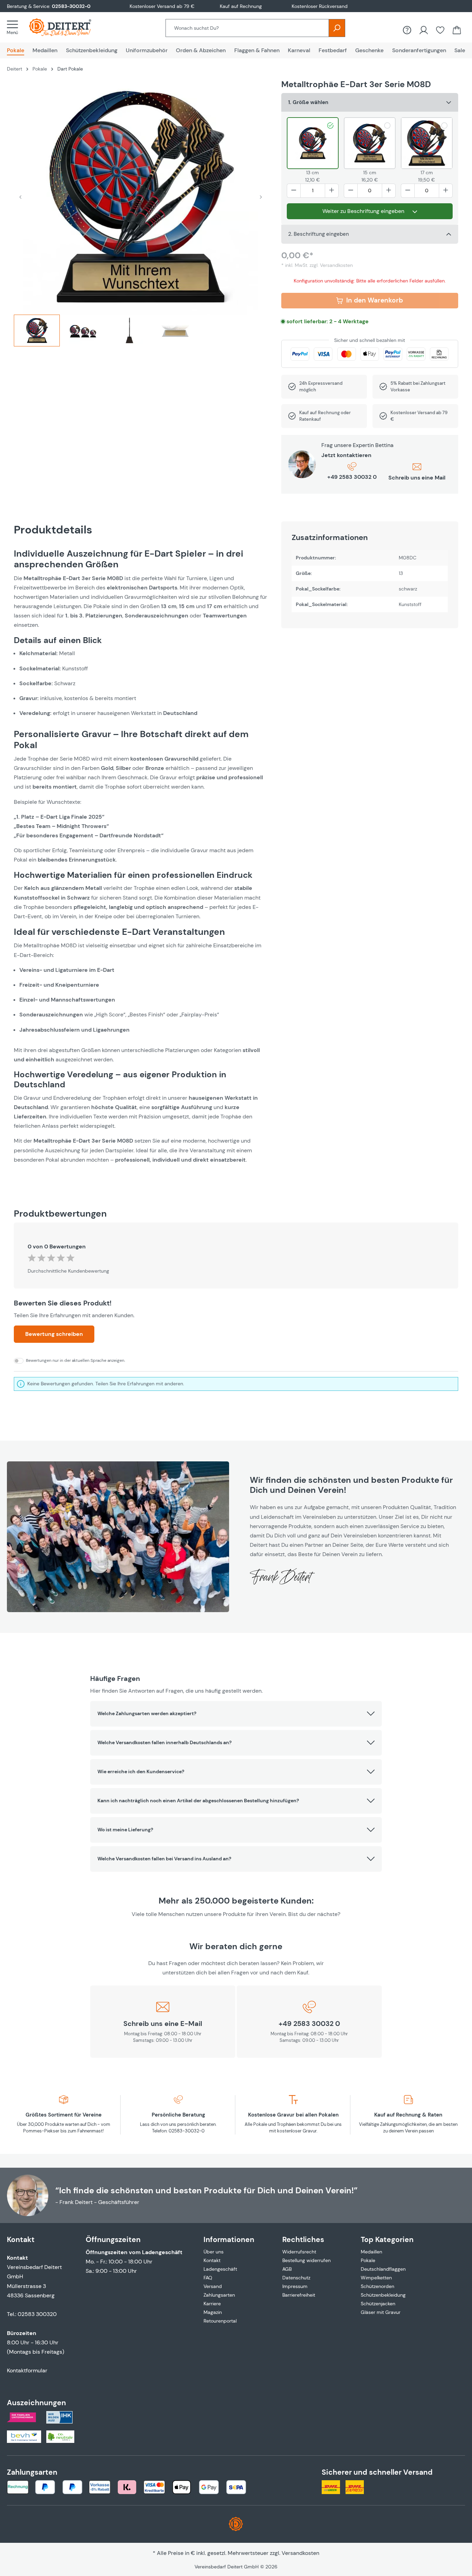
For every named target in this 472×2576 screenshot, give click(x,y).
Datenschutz (296, 2278)
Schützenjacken (378, 2304)
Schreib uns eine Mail (417, 478)
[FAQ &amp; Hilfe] (407, 30)
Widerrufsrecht (299, 2252)
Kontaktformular (27, 2370)
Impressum (295, 2286)
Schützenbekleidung (383, 2295)
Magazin (213, 2312)
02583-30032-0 (71, 6)
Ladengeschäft (220, 2269)
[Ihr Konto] (424, 30)
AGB (287, 2269)
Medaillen (371, 2252)
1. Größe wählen (308, 102)
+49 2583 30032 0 (352, 477)
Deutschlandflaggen (383, 2269)
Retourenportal (220, 2321)
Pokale (368, 2260)
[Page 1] (37, 331)
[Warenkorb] (457, 30)
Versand (213, 2286)
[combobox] (247, 28)
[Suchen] (337, 28)
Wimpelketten (376, 2278)
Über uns (214, 2252)
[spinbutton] (313, 191)
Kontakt (212, 2260)
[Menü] (15, 27)
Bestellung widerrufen (306, 2260)
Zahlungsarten (219, 2295)
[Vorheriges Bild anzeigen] (20, 197)
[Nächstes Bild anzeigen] (261, 197)
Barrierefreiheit (299, 2295)
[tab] (37, 333)
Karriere (212, 2304)
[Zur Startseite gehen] (67, 27)
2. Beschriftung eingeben (319, 234)
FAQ (208, 2278)
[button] (236, 1714)
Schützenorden (377, 2286)
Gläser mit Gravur (381, 2312)
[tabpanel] (141, 864)
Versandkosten (300, 2553)
